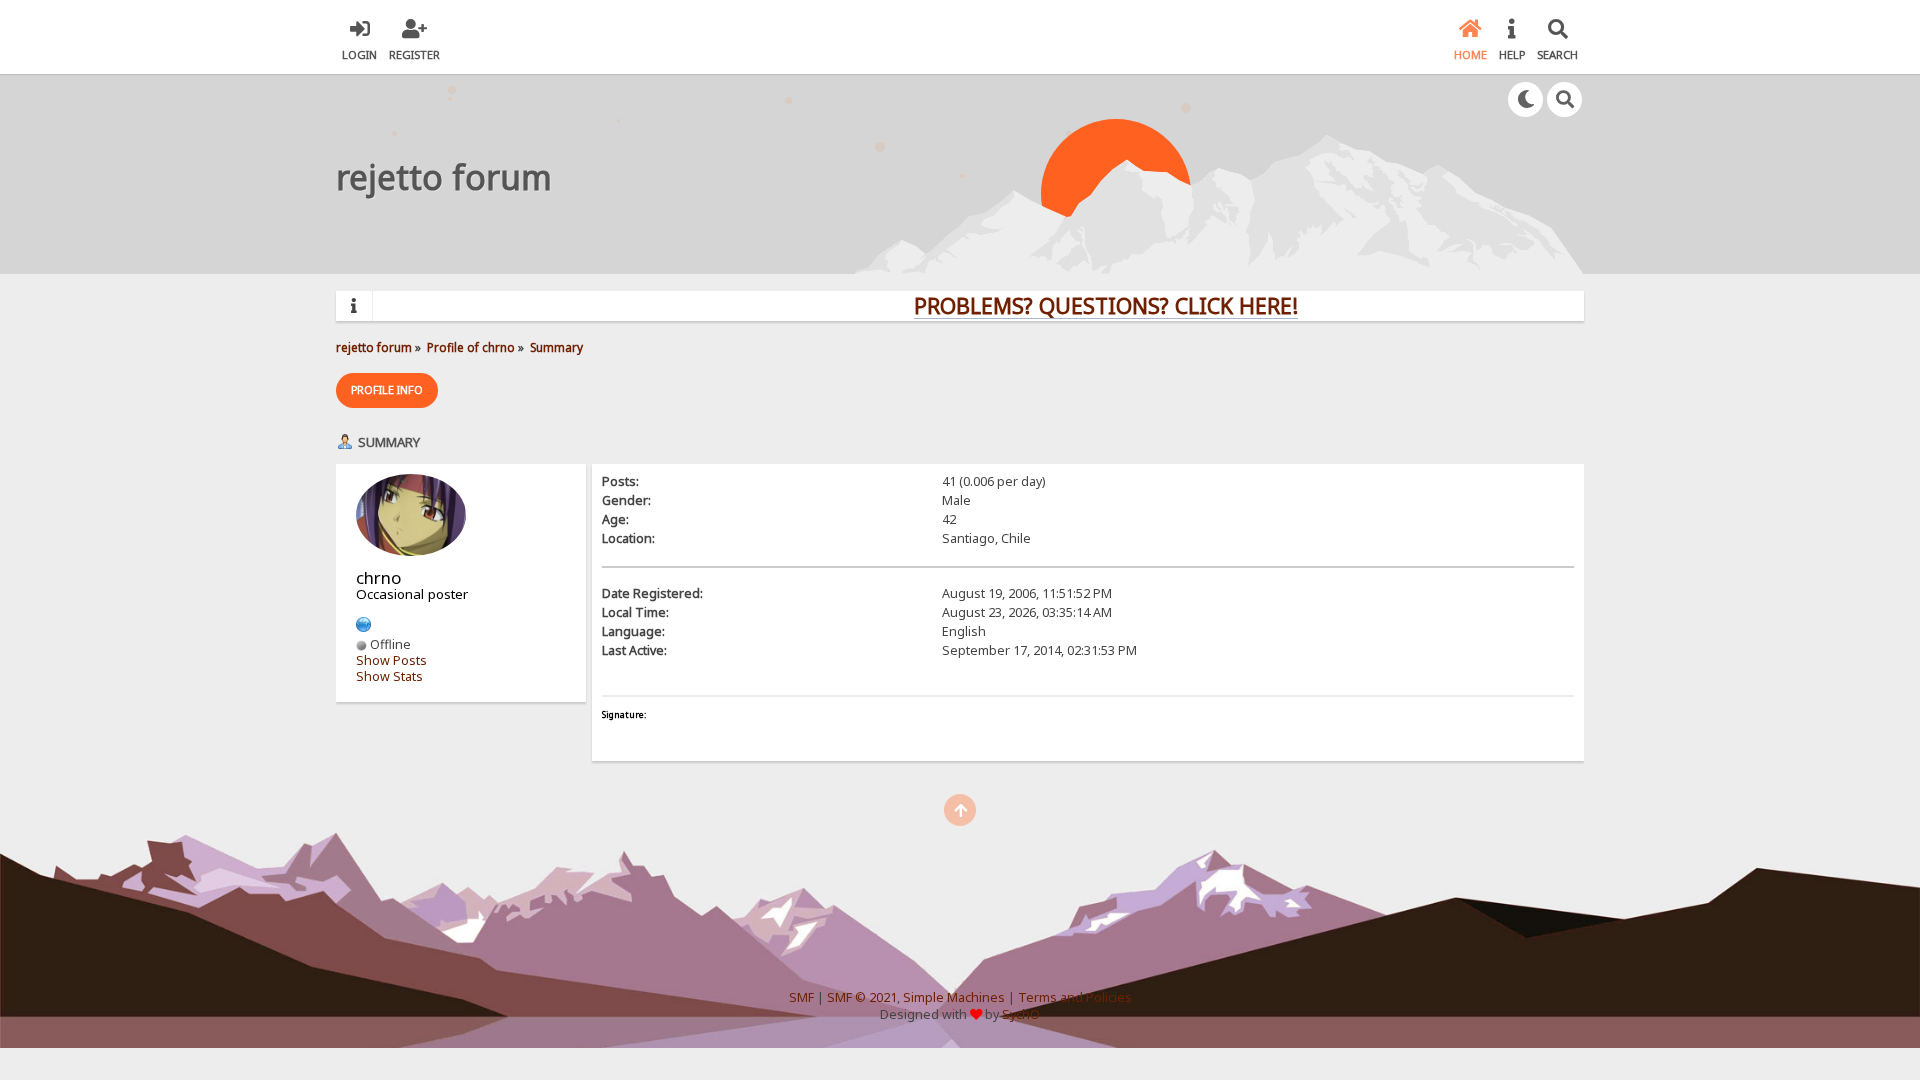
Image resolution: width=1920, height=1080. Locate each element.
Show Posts (391, 660)
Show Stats (389, 676)
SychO (1021, 1014)
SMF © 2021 (862, 997)
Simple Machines (954, 997)
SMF (801, 997)
